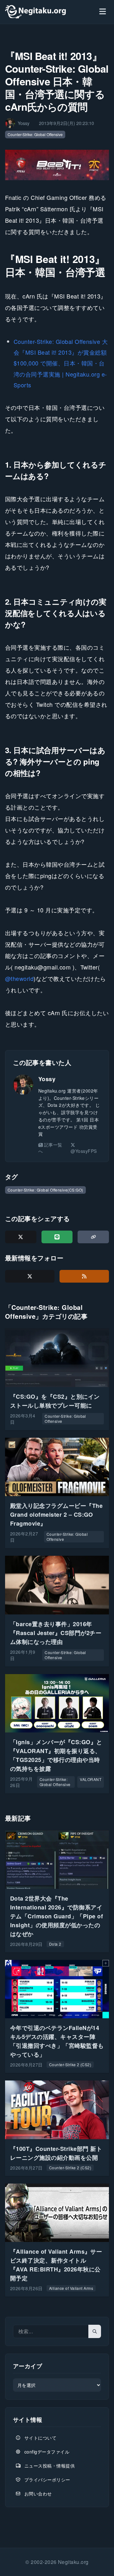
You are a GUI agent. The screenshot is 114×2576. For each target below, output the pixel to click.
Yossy (47, 1079)
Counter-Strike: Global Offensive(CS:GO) (45, 1190)
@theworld (19, 978)
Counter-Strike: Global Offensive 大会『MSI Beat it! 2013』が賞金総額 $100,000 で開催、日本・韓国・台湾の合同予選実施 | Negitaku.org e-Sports (61, 363)
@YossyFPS (84, 1151)
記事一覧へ (50, 1148)
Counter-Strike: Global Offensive (35, 134)
